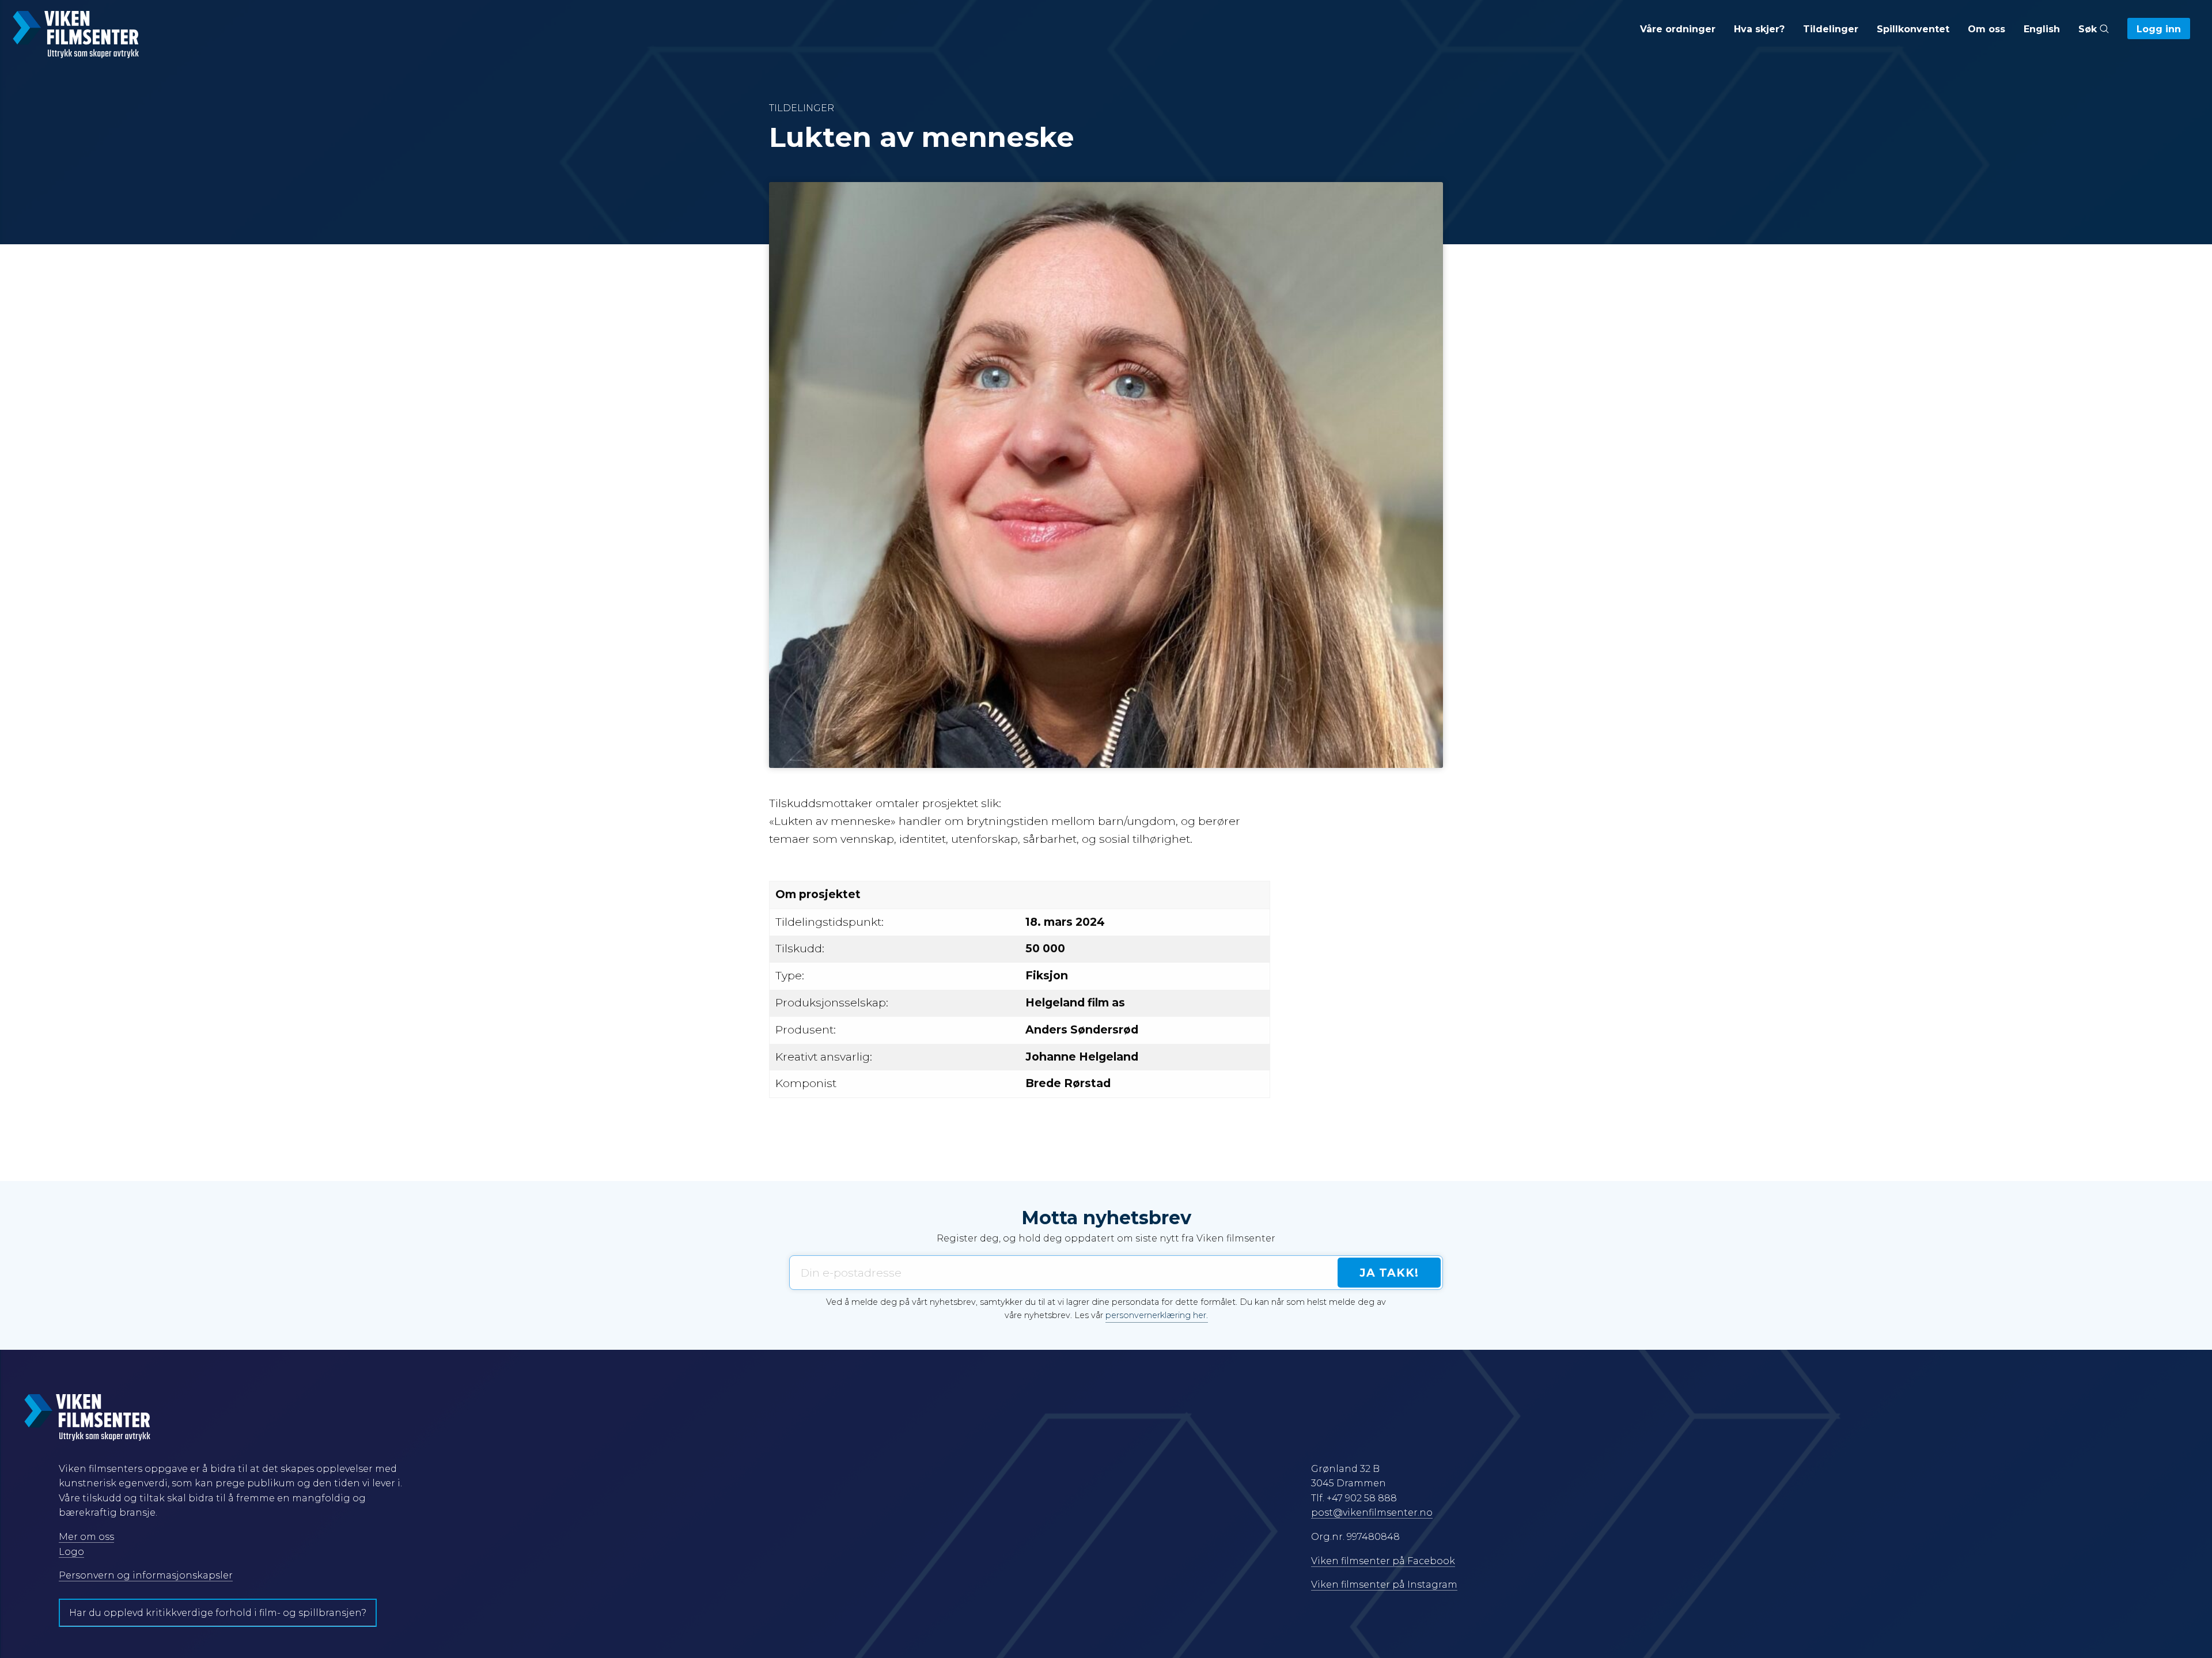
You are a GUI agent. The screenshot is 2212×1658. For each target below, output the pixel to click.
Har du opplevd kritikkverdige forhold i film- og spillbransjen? (218, 1613)
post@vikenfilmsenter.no (1372, 1513)
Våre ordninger (1678, 29)
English (2042, 29)
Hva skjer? (1759, 29)
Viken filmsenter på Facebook (1383, 1561)
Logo (71, 1552)
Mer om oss (86, 1537)
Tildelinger (1831, 29)
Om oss (1986, 29)
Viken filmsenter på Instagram (1384, 1585)
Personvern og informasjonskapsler (146, 1575)
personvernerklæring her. (1157, 1315)
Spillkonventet (1913, 29)
